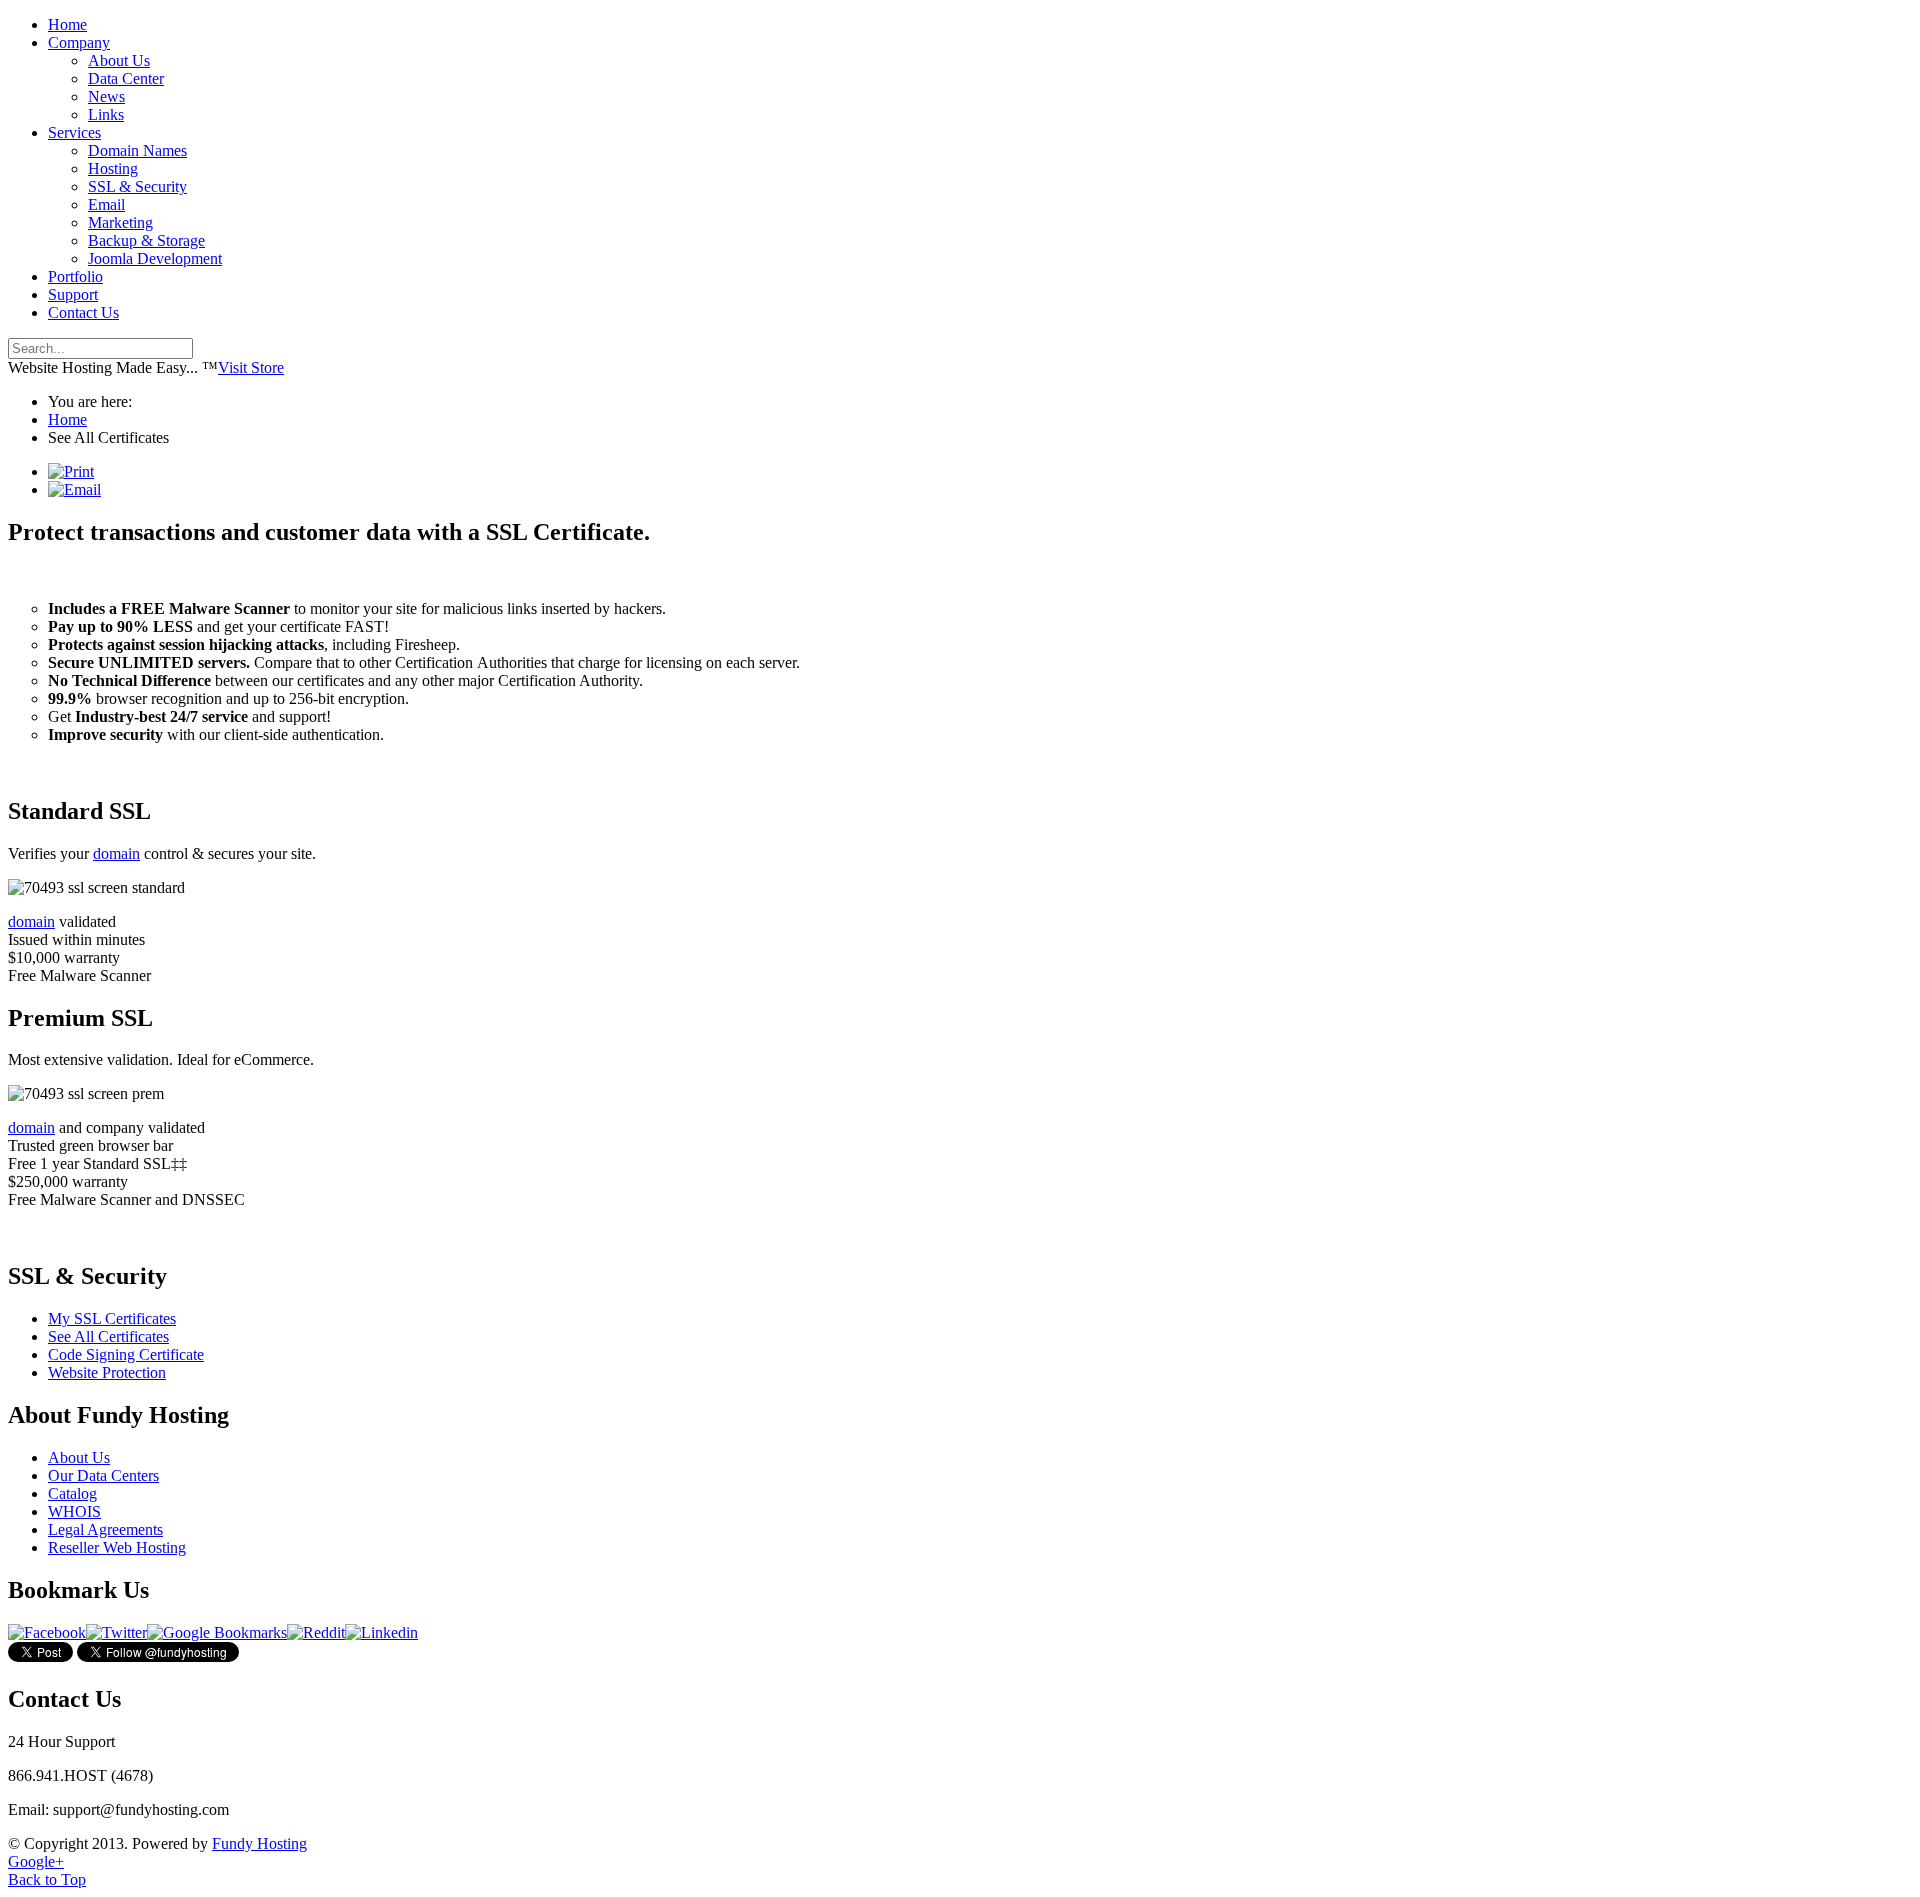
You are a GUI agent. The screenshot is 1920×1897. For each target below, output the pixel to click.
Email (106, 204)
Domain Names (137, 150)
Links (106, 114)
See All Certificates (108, 1336)
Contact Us (83, 312)
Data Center (126, 78)
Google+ (36, 1861)
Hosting (113, 168)
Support (73, 294)
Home (67, 24)
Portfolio (75, 276)
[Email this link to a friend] (74, 489)
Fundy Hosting (259, 1843)
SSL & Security (137, 186)
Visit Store (251, 367)
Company (79, 42)
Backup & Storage (146, 240)
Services (74, 132)
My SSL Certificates (112, 1318)
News (106, 96)
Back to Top (47, 1879)
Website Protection (107, 1372)
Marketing (120, 222)
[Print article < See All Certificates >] (71, 471)
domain (116, 853)
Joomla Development (155, 258)
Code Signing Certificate (126, 1354)
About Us (119, 60)
